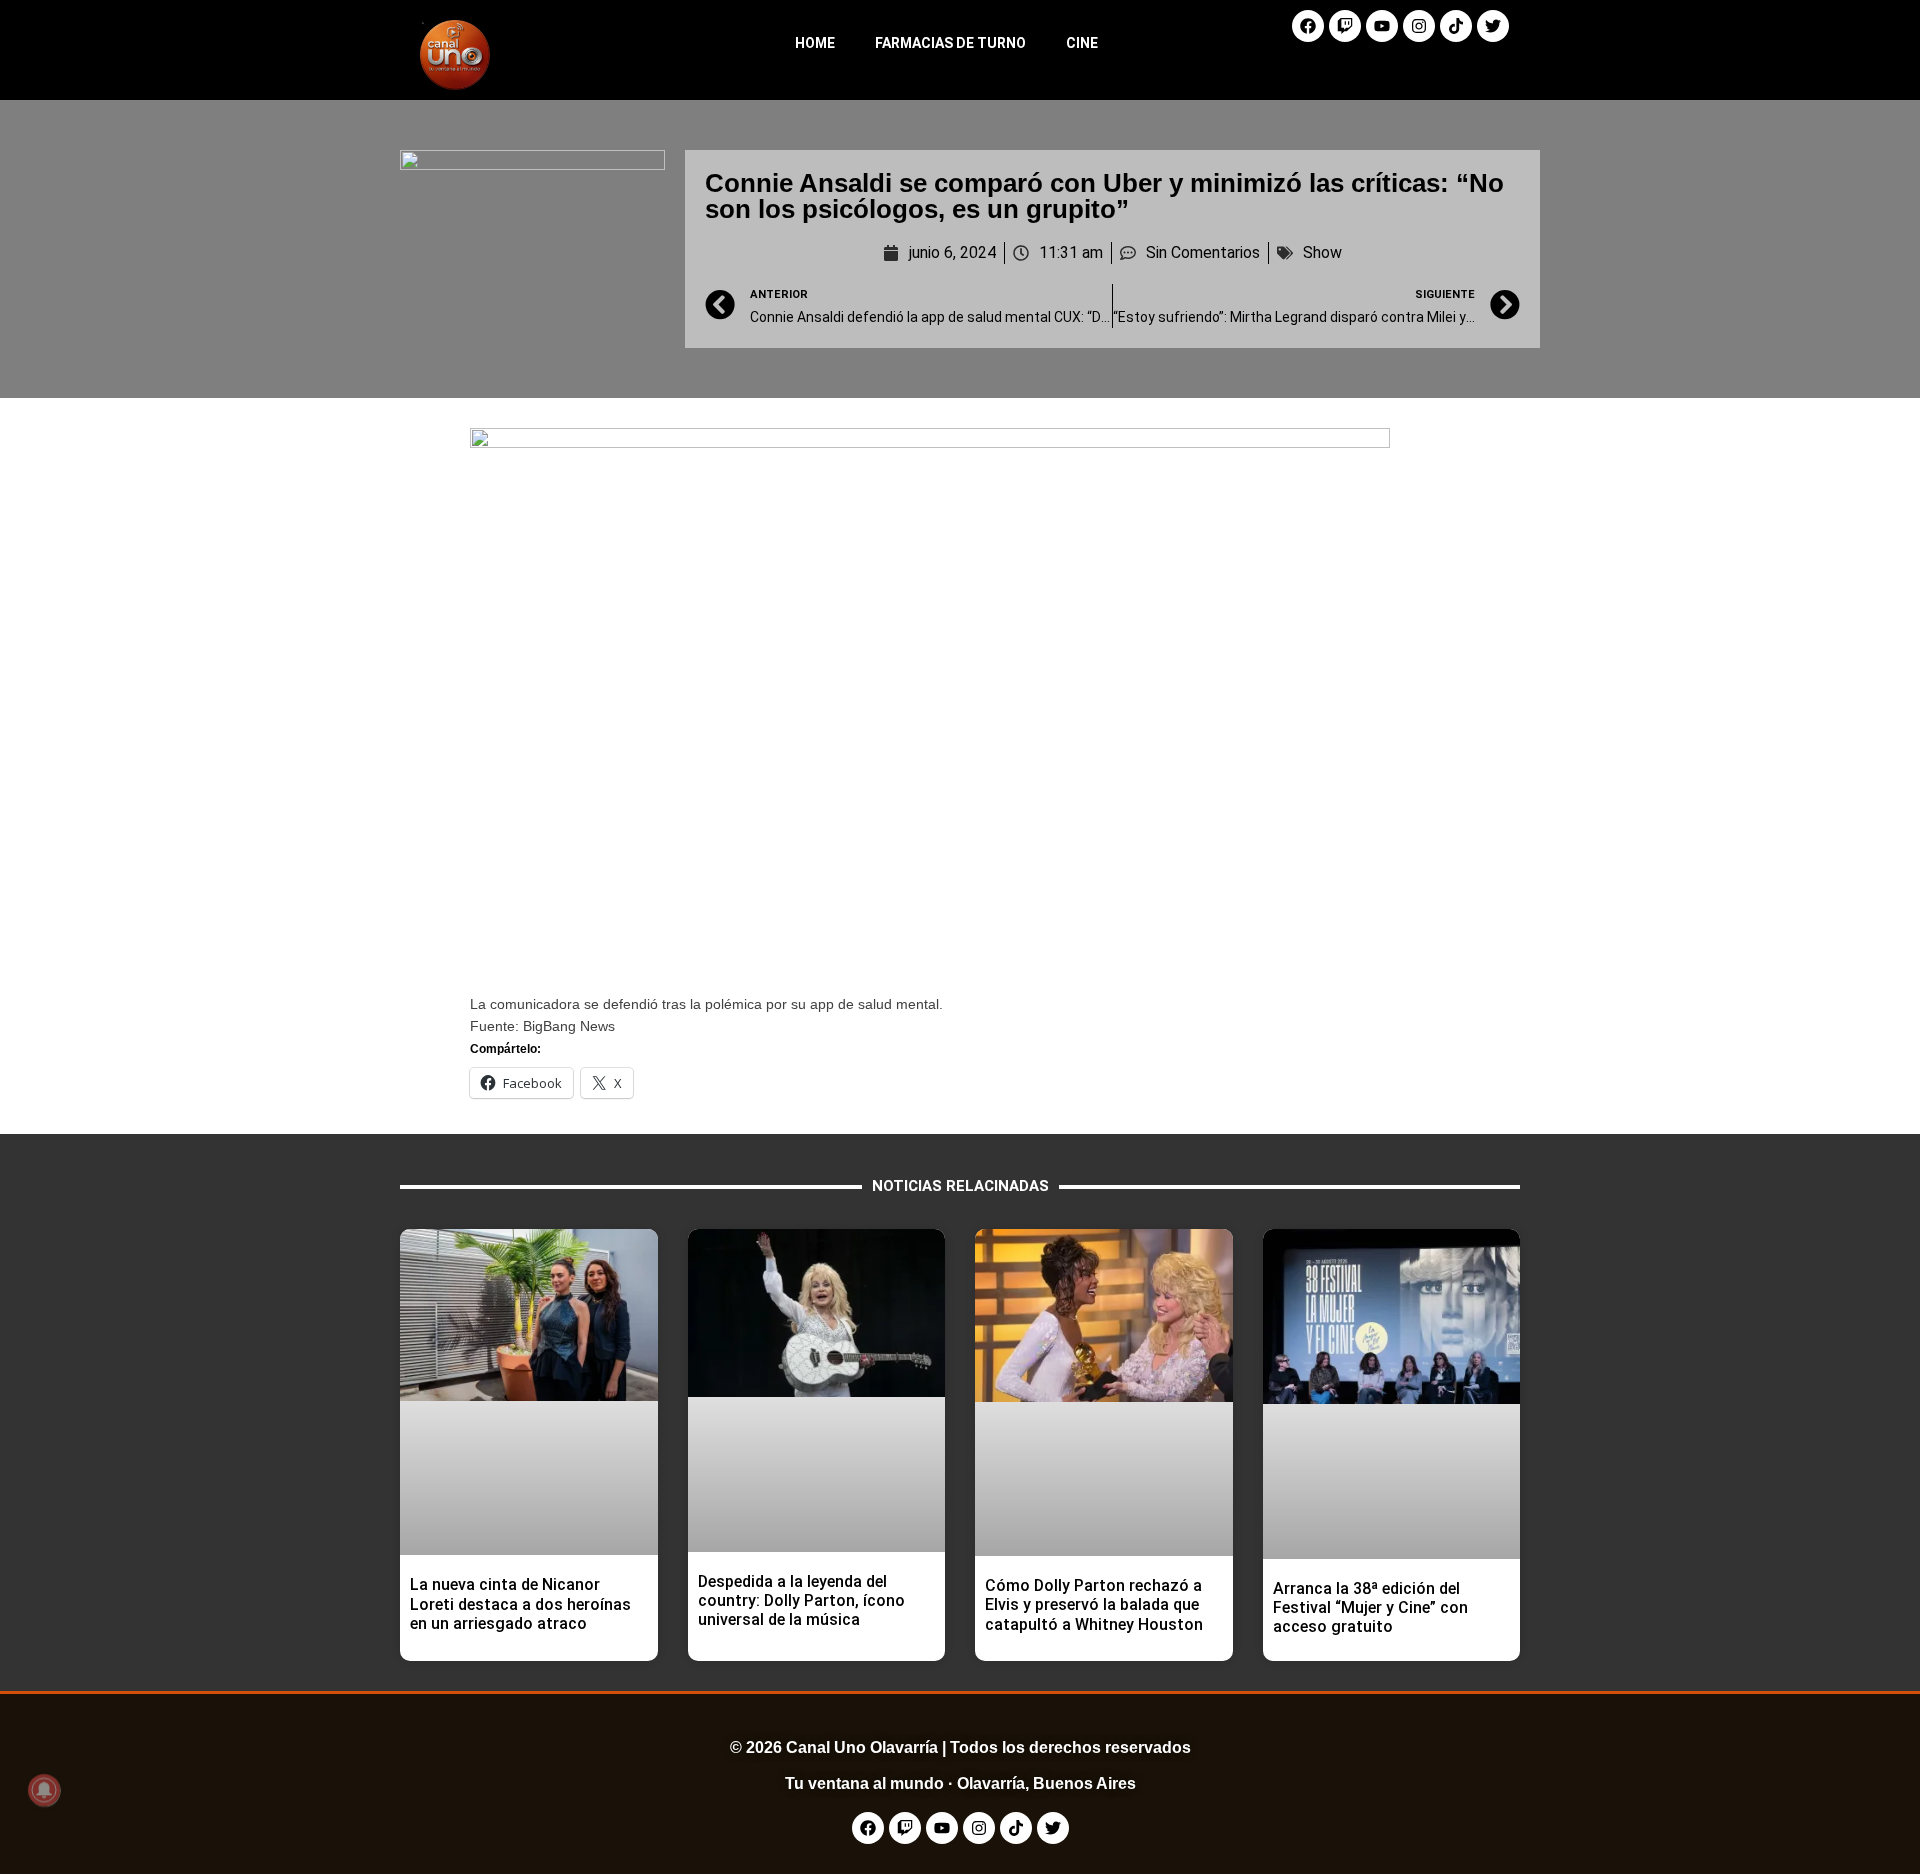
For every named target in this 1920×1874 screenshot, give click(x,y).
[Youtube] (1382, 26)
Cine (1082, 43)
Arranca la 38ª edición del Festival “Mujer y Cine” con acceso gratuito (1370, 1607)
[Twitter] (1493, 26)
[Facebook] (1308, 26)
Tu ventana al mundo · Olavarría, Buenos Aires (960, 1783)
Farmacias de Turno (950, 43)
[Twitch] (1345, 26)
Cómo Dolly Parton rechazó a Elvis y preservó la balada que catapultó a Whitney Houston (1094, 1604)
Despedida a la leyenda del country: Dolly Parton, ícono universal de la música (801, 1600)
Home (815, 43)
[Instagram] (1419, 26)
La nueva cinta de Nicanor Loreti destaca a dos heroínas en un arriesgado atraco (520, 1603)
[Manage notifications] (44, 1790)
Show (1322, 252)
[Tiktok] (1456, 26)
